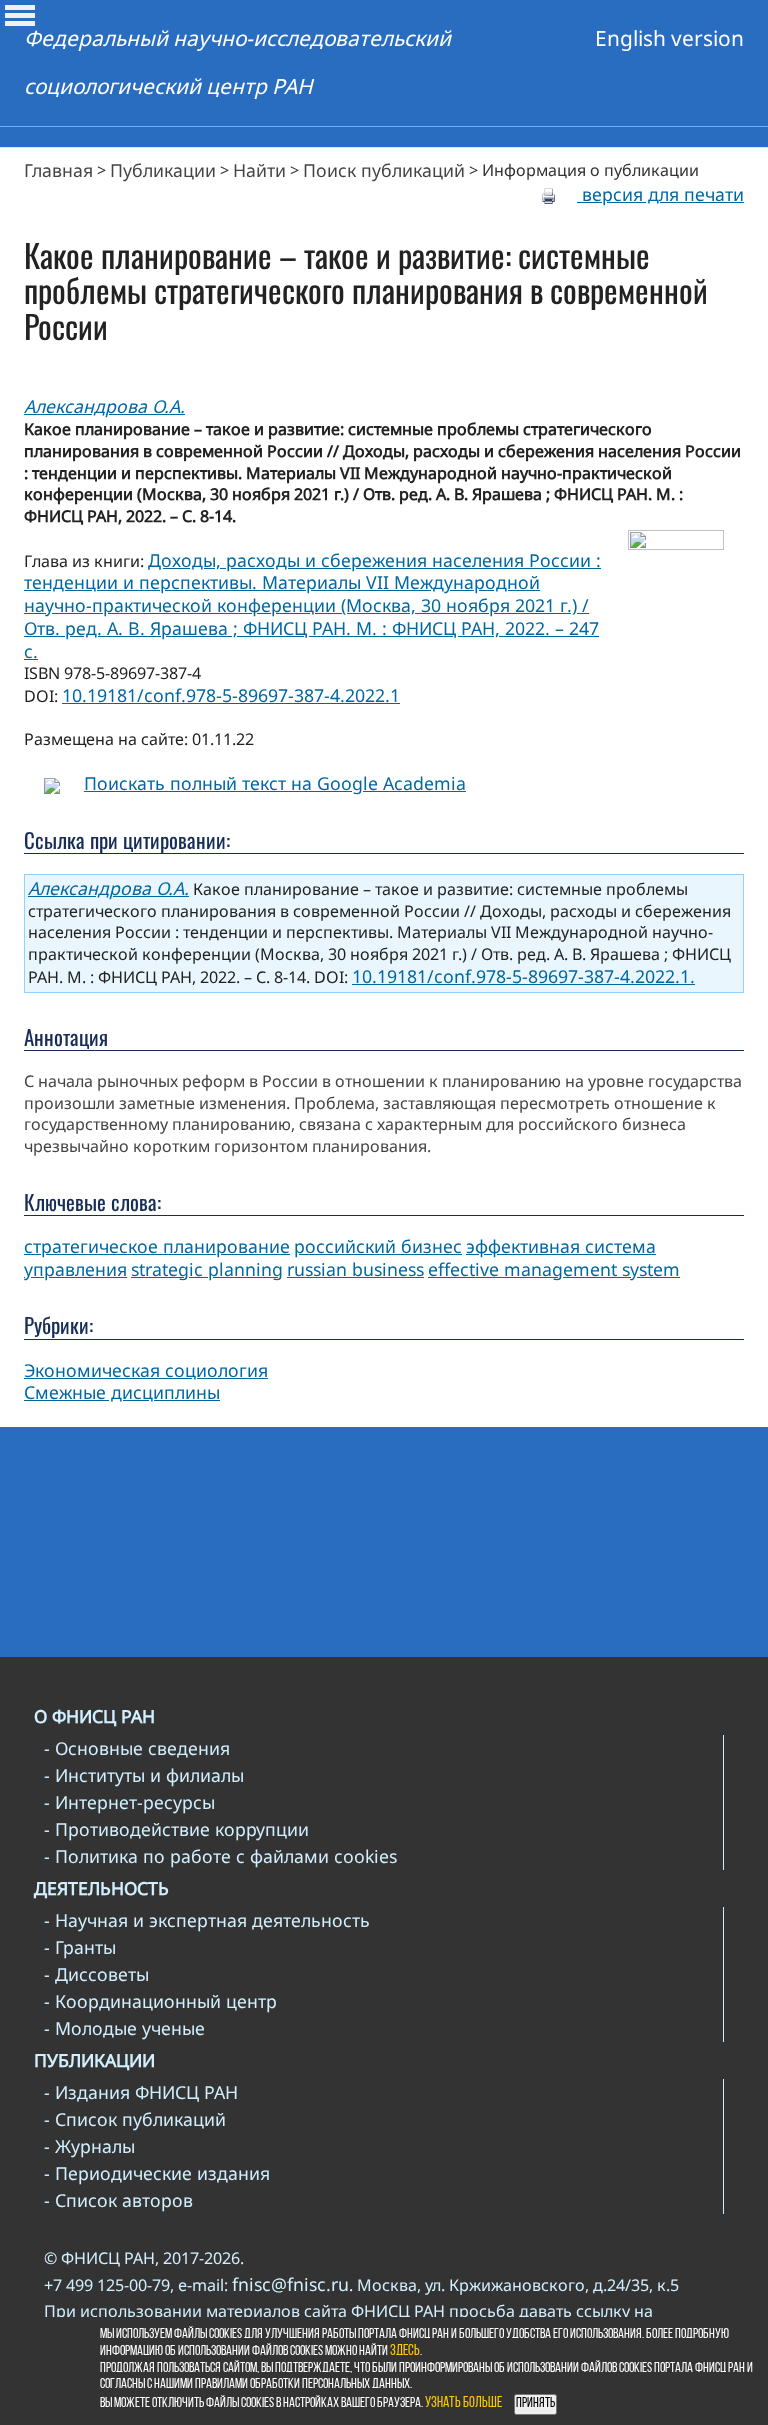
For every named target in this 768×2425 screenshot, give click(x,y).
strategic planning (207, 1269)
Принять (535, 2403)
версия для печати (660, 194)
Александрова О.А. (104, 406)
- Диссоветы (96, 1974)
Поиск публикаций (384, 170)
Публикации (163, 170)
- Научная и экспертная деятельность (207, 1920)
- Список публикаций (135, 2119)
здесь (405, 2351)
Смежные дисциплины (122, 1392)
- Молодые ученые (124, 2028)
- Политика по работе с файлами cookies (220, 1856)
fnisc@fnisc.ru (290, 2284)
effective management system (554, 1269)
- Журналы (89, 2146)
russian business (355, 1269)
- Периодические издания (157, 2173)
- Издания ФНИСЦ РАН (141, 2092)
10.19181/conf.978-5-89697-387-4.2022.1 (231, 695)
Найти (259, 170)
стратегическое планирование (157, 1246)
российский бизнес (378, 1246)
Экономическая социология (146, 1370)
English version (669, 38)
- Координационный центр (160, 2001)
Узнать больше (463, 2403)
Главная (58, 170)
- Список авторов (118, 2200)
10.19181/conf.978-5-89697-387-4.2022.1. (523, 976)
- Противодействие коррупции (176, 1829)
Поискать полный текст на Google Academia (275, 783)
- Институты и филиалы (144, 1775)
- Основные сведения (137, 1748)
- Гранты (80, 1947)
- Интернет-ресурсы (129, 1802)
